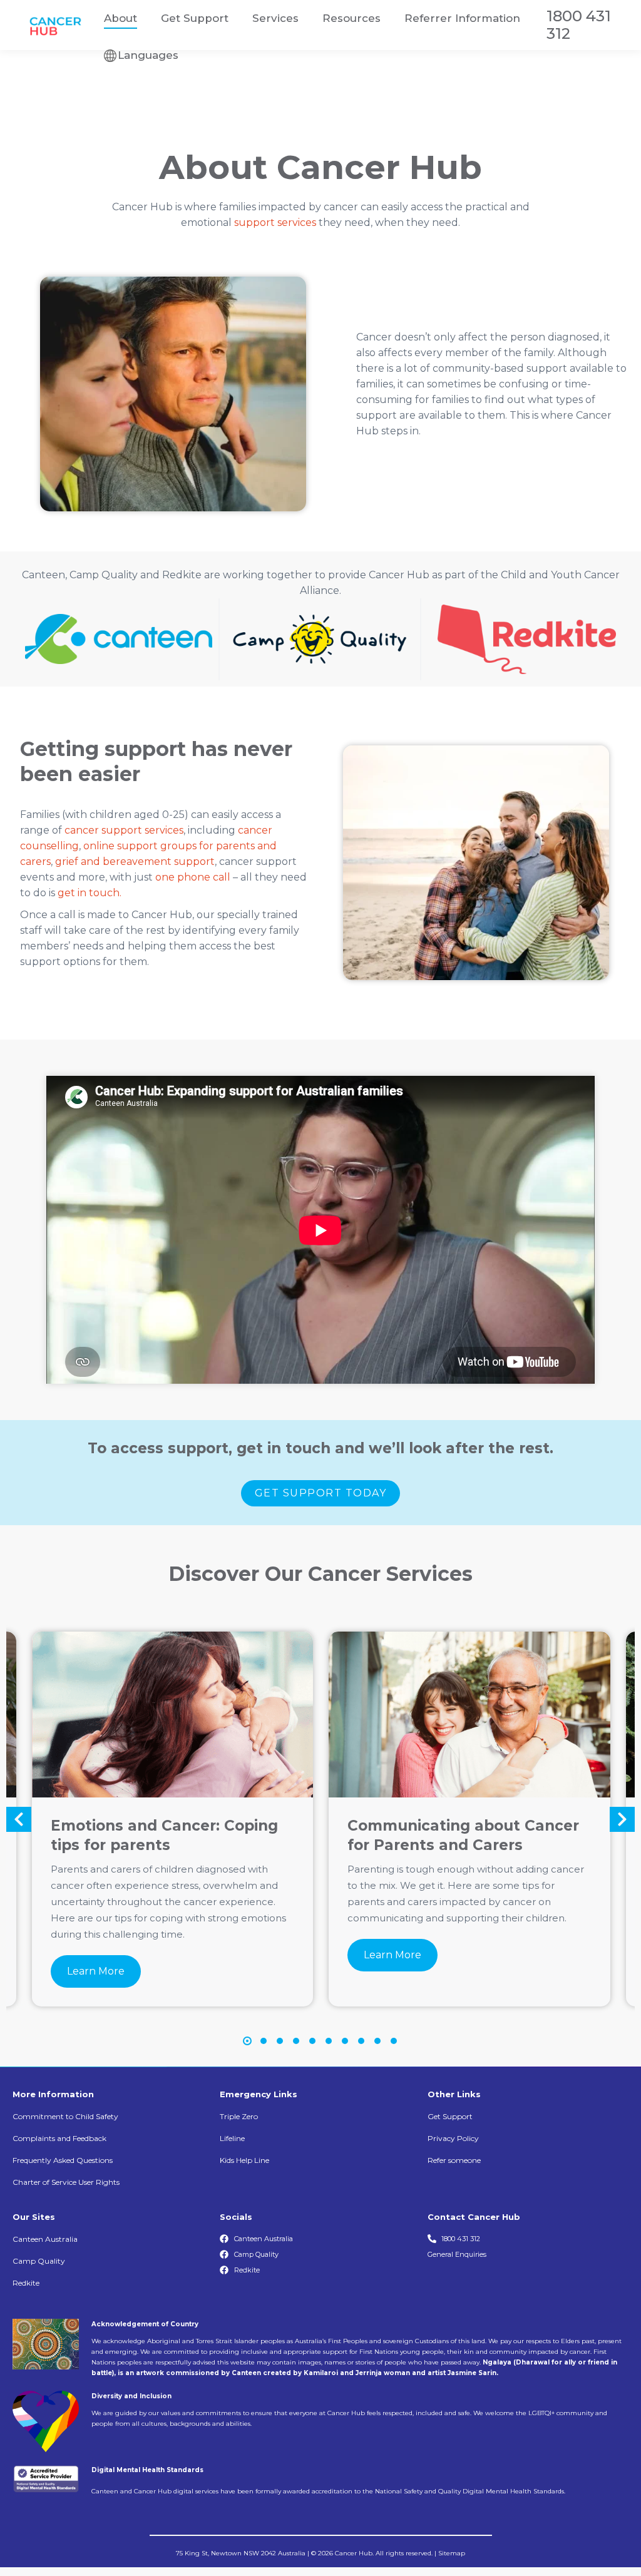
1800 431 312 (579, 25)
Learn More (96, 1971)
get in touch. (90, 893)
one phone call (193, 877)
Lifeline (232, 2138)
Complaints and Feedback (59, 2138)
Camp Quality (39, 2261)
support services (275, 222)
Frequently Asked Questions (63, 2160)
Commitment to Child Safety (65, 2116)
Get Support (450, 2116)
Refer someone (454, 2160)
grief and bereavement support (135, 861)
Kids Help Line (244, 2160)
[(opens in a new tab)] (173, 1714)
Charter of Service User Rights (66, 2182)
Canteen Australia (45, 2239)
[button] (19, 1819)
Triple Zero (239, 2116)
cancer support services (124, 830)
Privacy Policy (453, 2138)
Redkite (26, 2283)
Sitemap (452, 2553)
